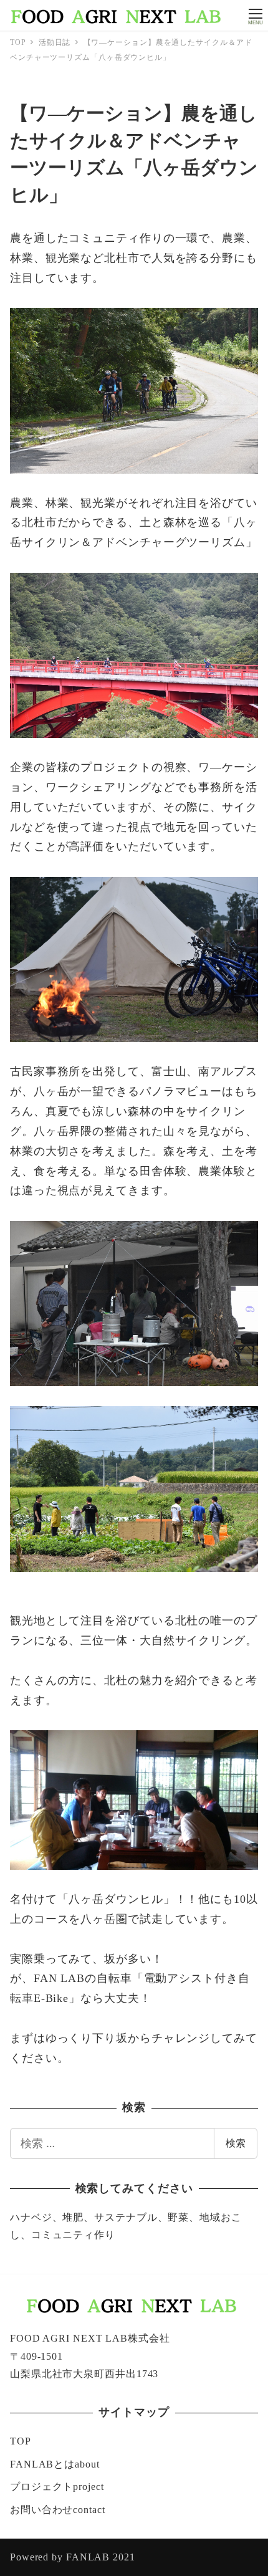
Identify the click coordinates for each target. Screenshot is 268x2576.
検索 (236, 2143)
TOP (21, 2441)
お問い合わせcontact (58, 2510)
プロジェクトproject (57, 2487)
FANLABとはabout (55, 2464)
